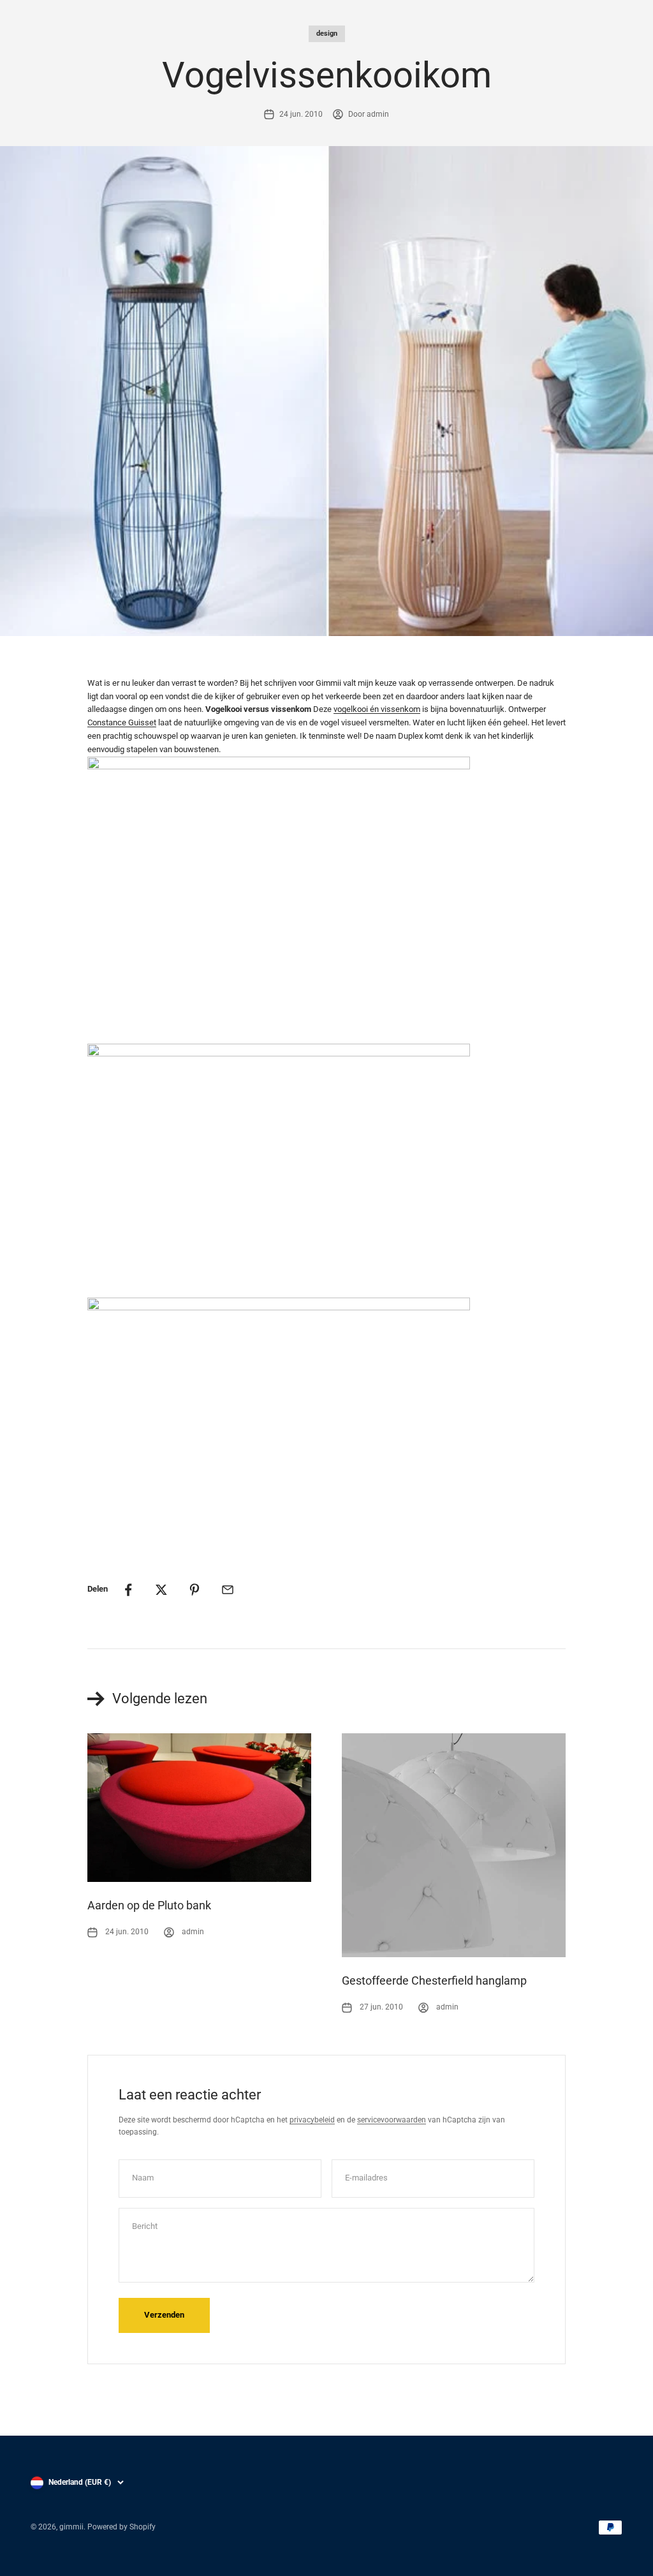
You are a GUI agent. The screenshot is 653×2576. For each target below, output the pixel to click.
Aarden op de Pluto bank (149, 1905)
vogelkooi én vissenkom (377, 709)
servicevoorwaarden (392, 2120)
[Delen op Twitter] (161, 1590)
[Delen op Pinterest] (194, 1590)
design (327, 33)
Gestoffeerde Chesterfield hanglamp (434, 1980)
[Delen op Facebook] (128, 1590)
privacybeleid (312, 2120)
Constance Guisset (122, 722)
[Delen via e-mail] (228, 1590)
